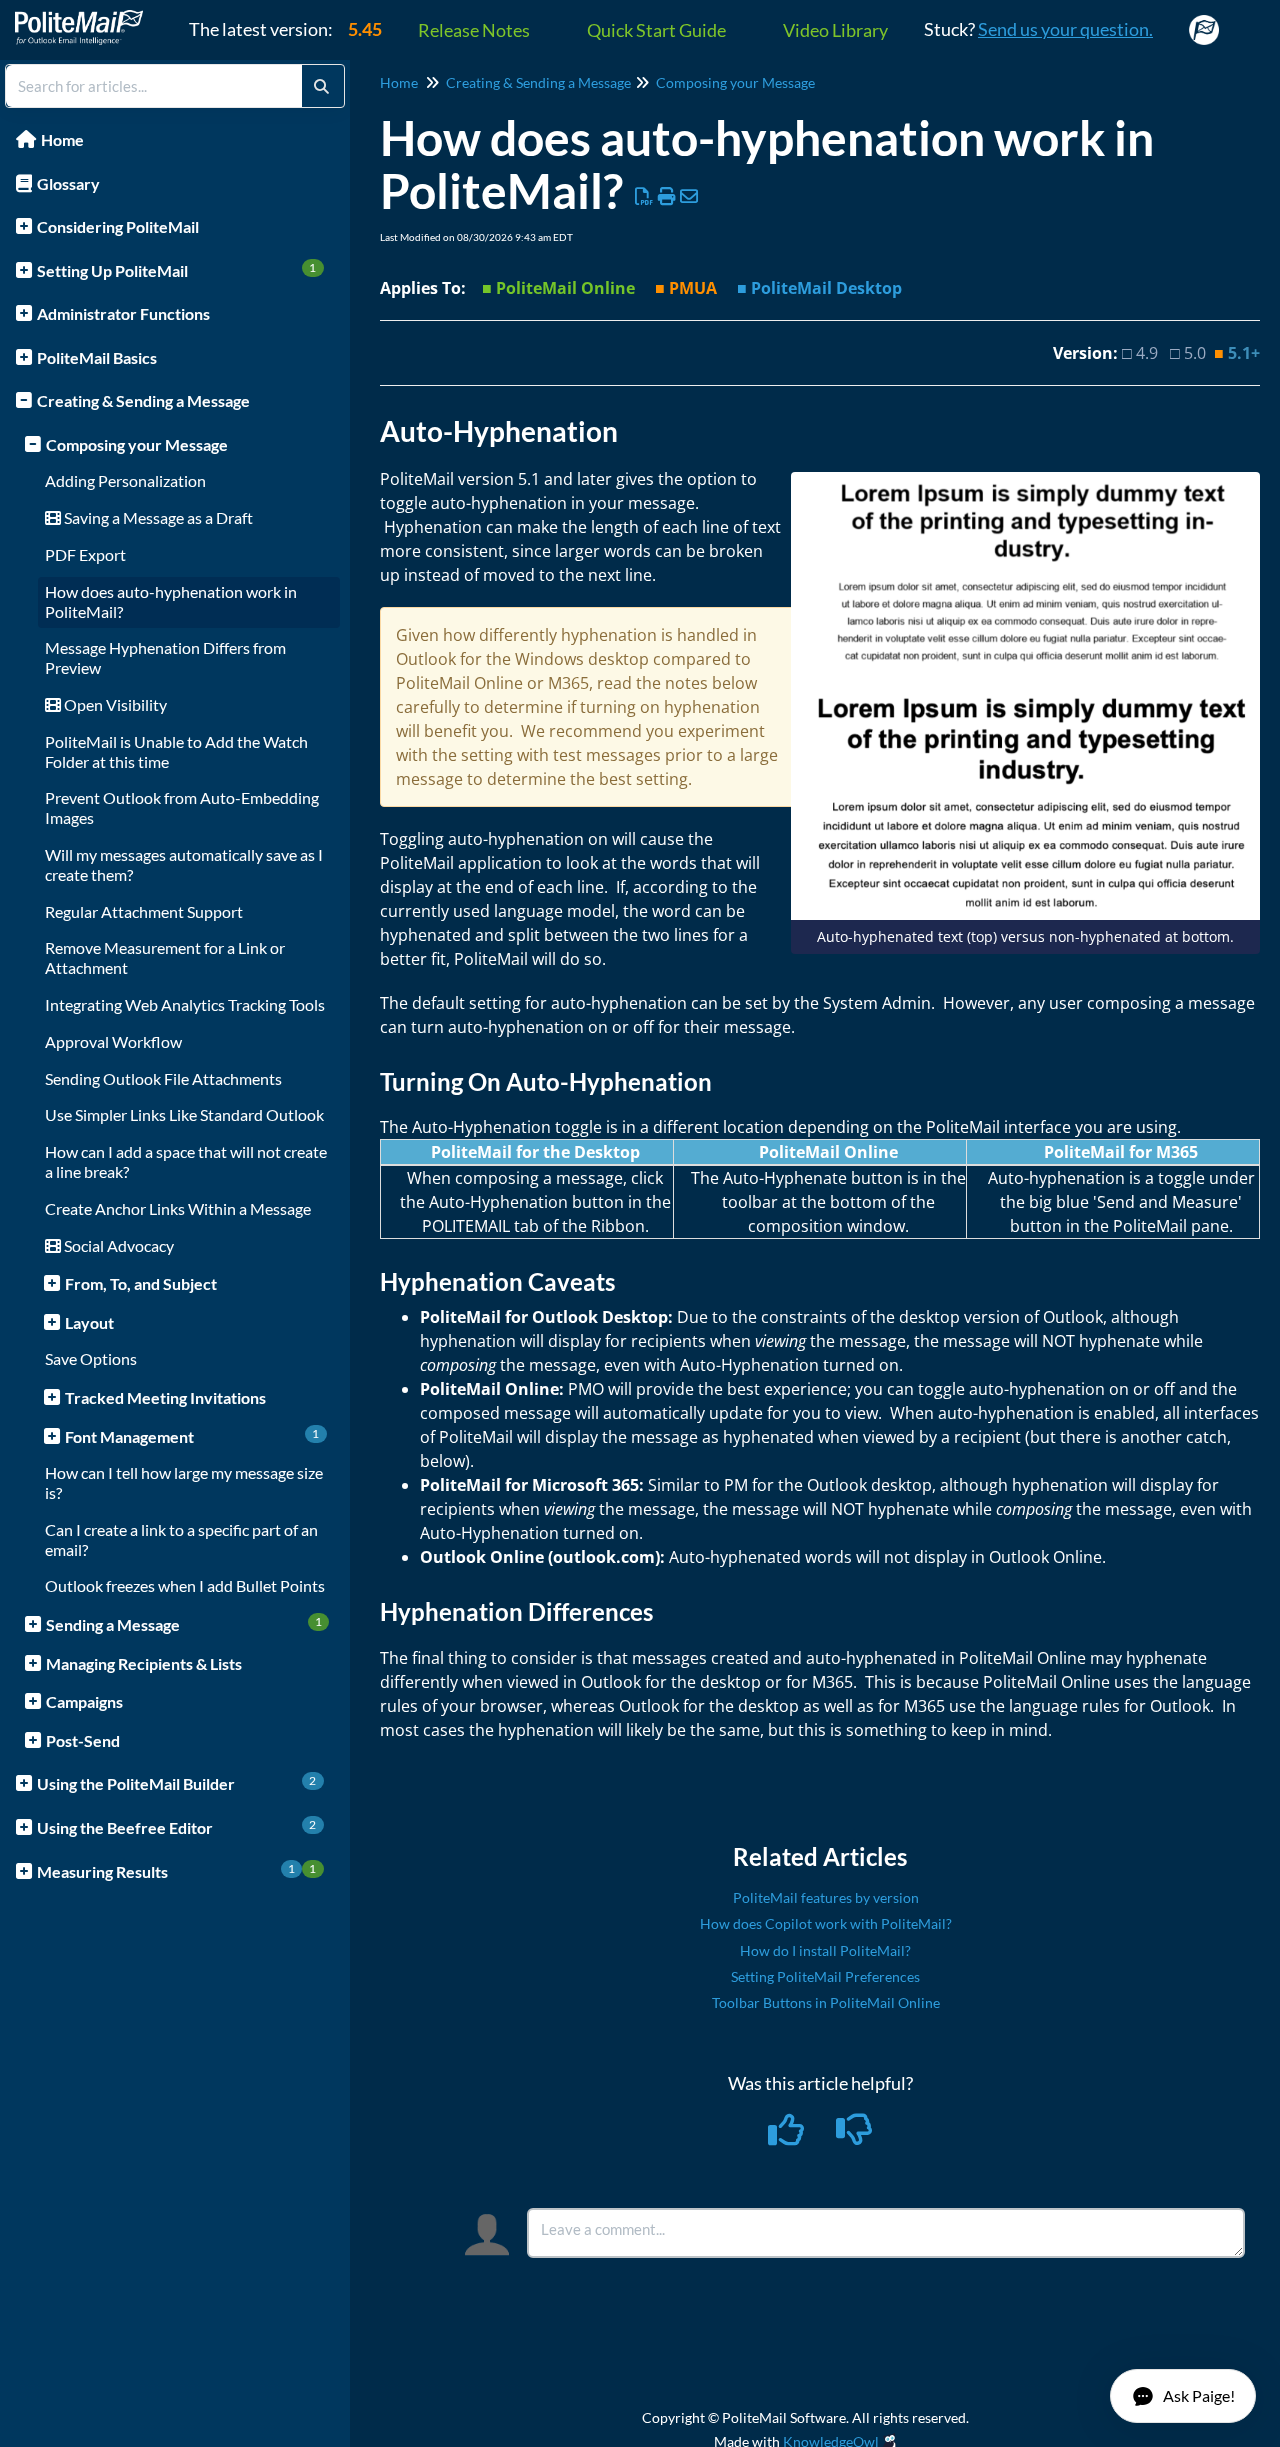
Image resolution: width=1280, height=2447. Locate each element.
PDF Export (85, 554)
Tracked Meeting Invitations (165, 1397)
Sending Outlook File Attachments (163, 1078)
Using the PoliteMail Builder (177, 1783)
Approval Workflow (113, 1041)
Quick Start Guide (656, 30)
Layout (89, 1322)
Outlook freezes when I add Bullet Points (185, 1585)
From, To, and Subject (141, 1283)
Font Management (192, 1436)
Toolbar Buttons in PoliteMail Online (826, 2002)
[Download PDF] (644, 196)
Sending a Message (184, 1624)
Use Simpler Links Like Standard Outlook (184, 1114)
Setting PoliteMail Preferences (825, 1976)
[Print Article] (667, 196)
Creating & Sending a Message (143, 400)
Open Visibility (114, 704)
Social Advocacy (117, 1245)
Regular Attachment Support (144, 911)
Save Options (91, 1358)
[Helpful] (788, 2136)
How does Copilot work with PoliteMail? (826, 1923)
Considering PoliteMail (118, 226)
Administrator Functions (123, 313)
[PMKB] (86, 17)
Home (62, 139)
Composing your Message (137, 444)
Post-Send (83, 1740)
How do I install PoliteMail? (825, 1950)
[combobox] (154, 86)
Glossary (68, 183)
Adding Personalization (125, 480)
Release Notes (474, 30)
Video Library (835, 30)
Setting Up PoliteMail (177, 270)
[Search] (321, 86)
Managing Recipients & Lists (144, 1663)
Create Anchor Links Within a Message (178, 1208)
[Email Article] (689, 196)
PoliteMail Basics (97, 357)
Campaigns (84, 1701)
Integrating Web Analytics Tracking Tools (185, 1004)
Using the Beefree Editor (177, 1827)
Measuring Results (177, 1871)
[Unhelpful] (854, 2136)
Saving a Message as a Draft (157, 517)
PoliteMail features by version (826, 1897)
